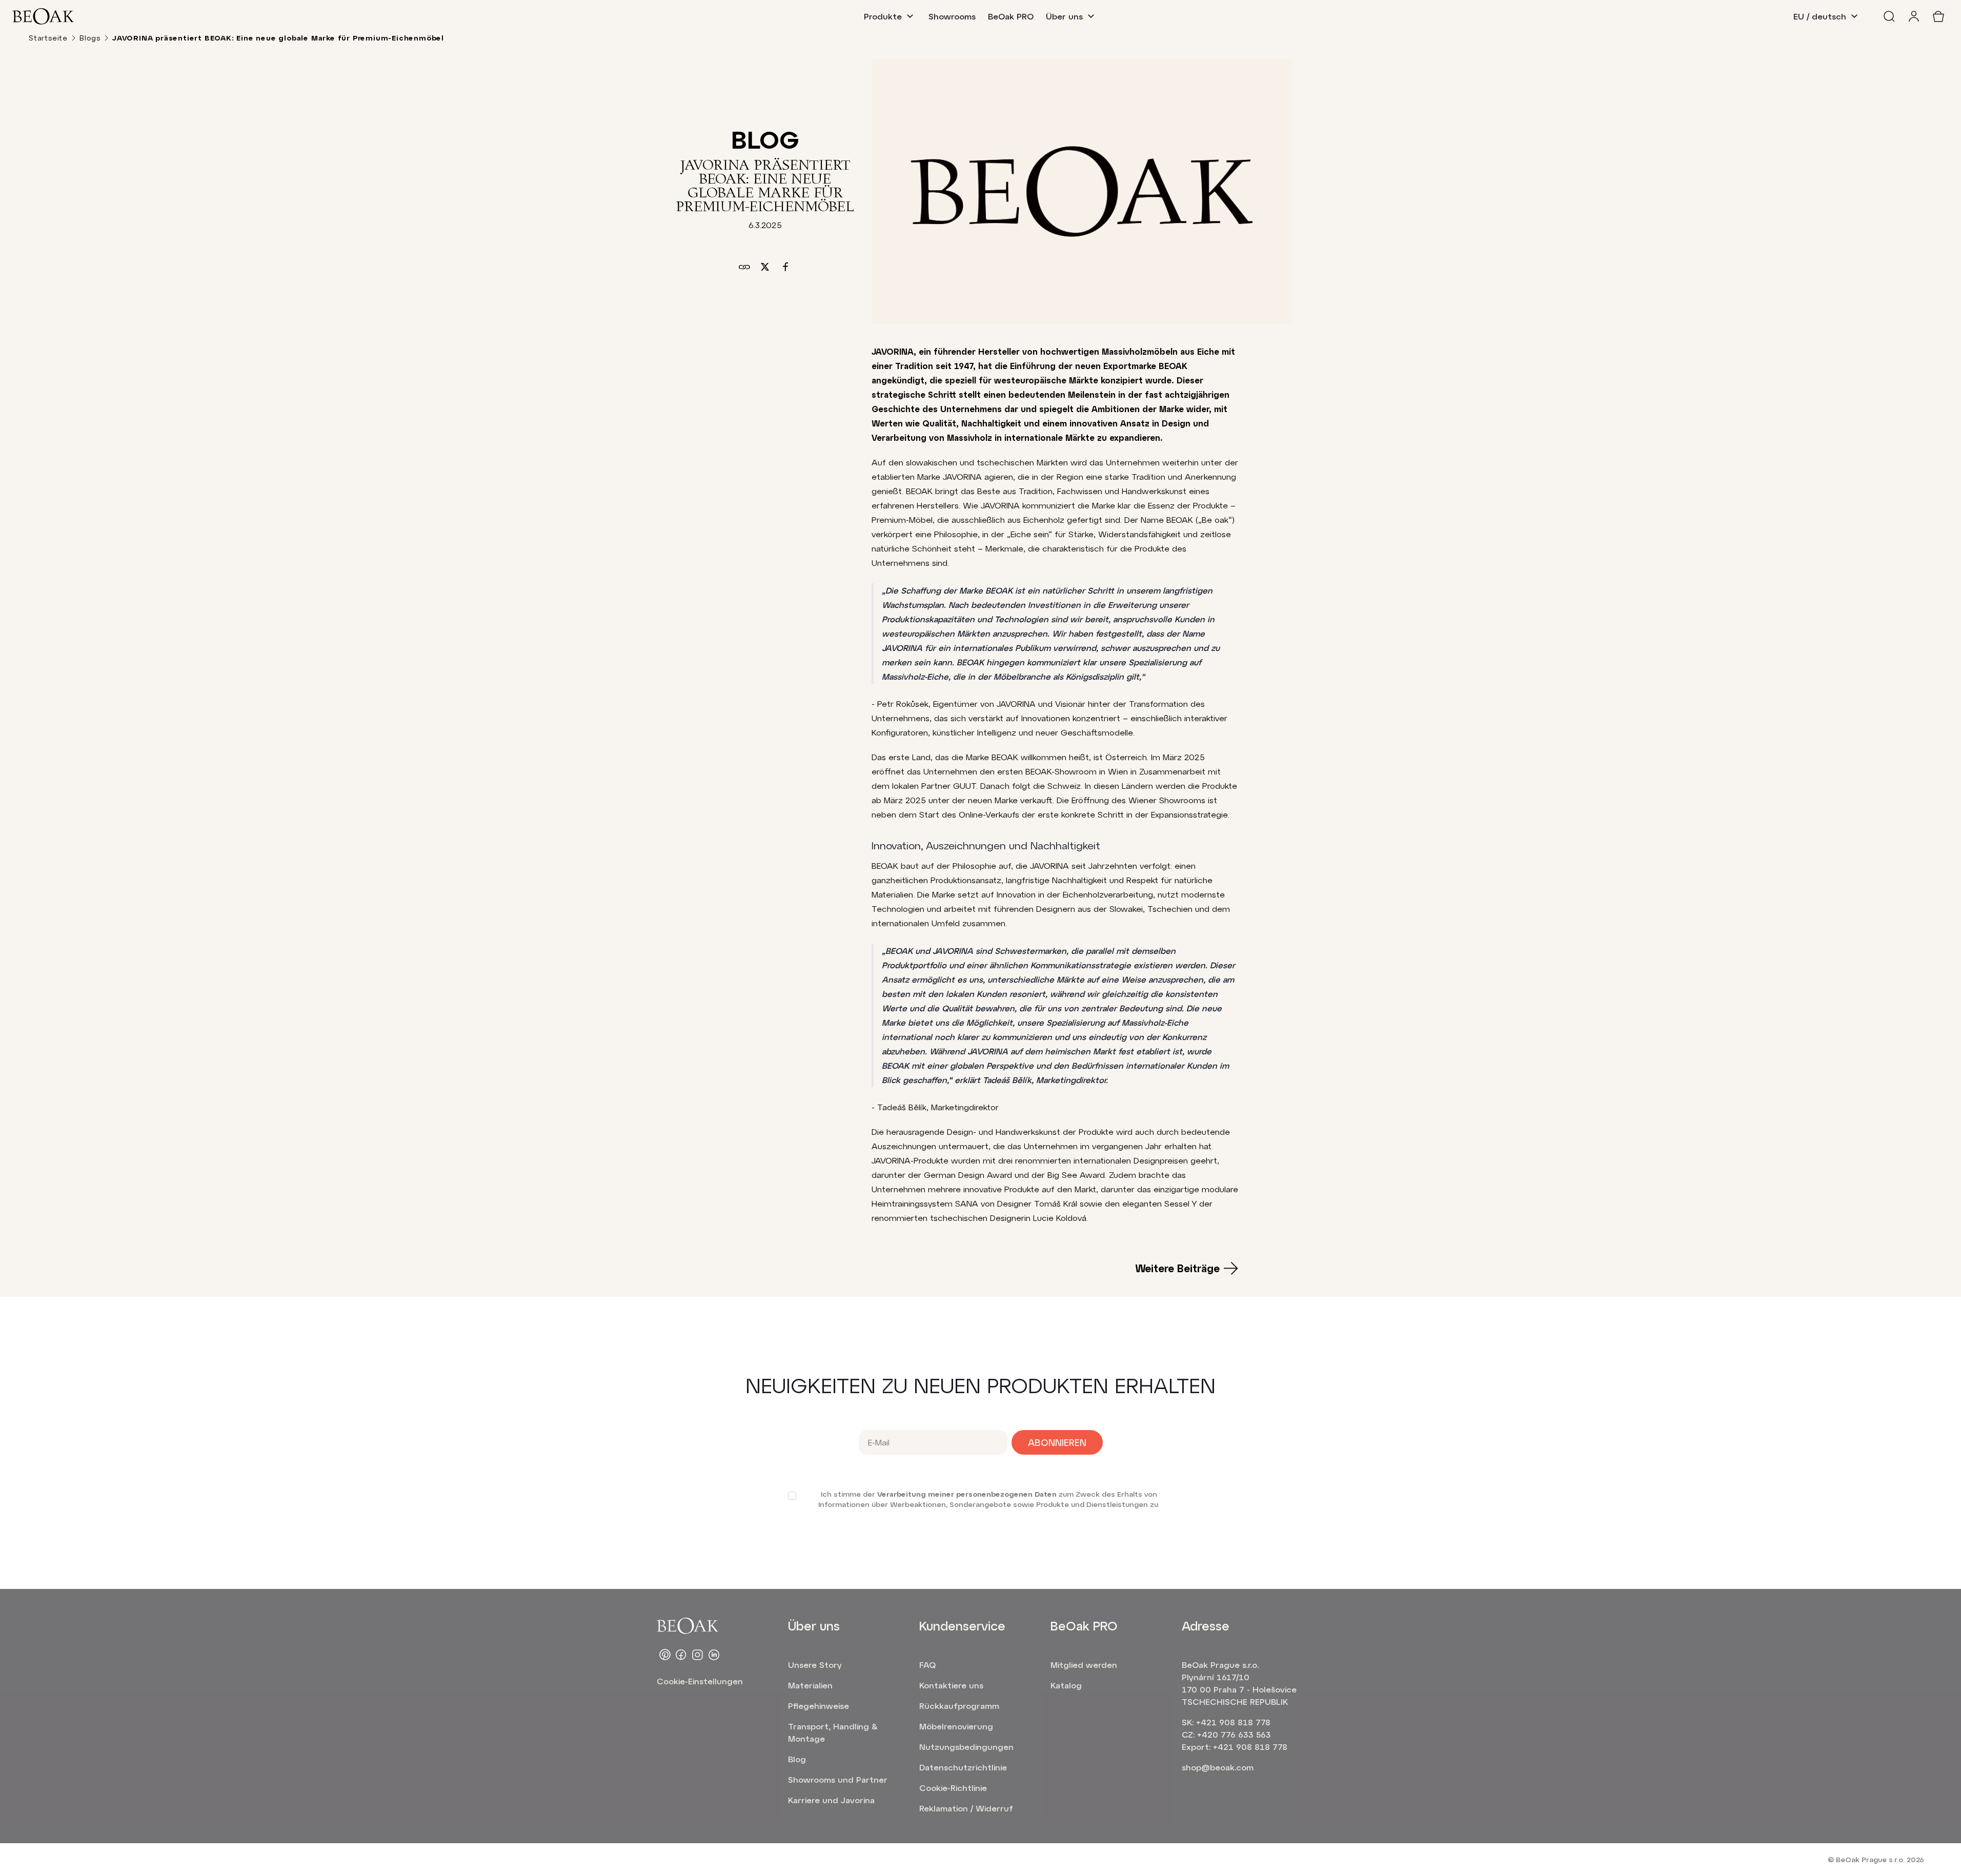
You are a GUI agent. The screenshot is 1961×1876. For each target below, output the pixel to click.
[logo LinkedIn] (714, 1655)
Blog (797, 1759)
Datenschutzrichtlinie (963, 1767)
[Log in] (1914, 16)
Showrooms (952, 16)
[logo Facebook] (681, 1655)
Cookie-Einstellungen (700, 1681)
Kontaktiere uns (951, 1685)
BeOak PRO (1011, 16)
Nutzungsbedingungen (966, 1747)
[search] (1889, 16)
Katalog (1066, 1685)
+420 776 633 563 (1234, 1734)
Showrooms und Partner (838, 1779)
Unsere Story (815, 1665)
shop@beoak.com (1218, 1767)
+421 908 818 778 (1233, 1722)
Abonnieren (1057, 1442)
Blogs (90, 38)
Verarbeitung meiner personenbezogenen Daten (967, 1494)
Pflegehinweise (818, 1706)
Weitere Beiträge (1177, 1268)
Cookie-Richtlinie (953, 1788)
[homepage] (43, 16)
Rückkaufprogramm (959, 1706)
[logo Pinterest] (665, 1655)
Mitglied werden (1084, 1665)
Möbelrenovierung (956, 1726)
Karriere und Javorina (831, 1800)
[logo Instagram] (698, 1655)
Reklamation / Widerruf (966, 1808)
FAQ (927, 1665)
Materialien (810, 1685)
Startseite (48, 38)
